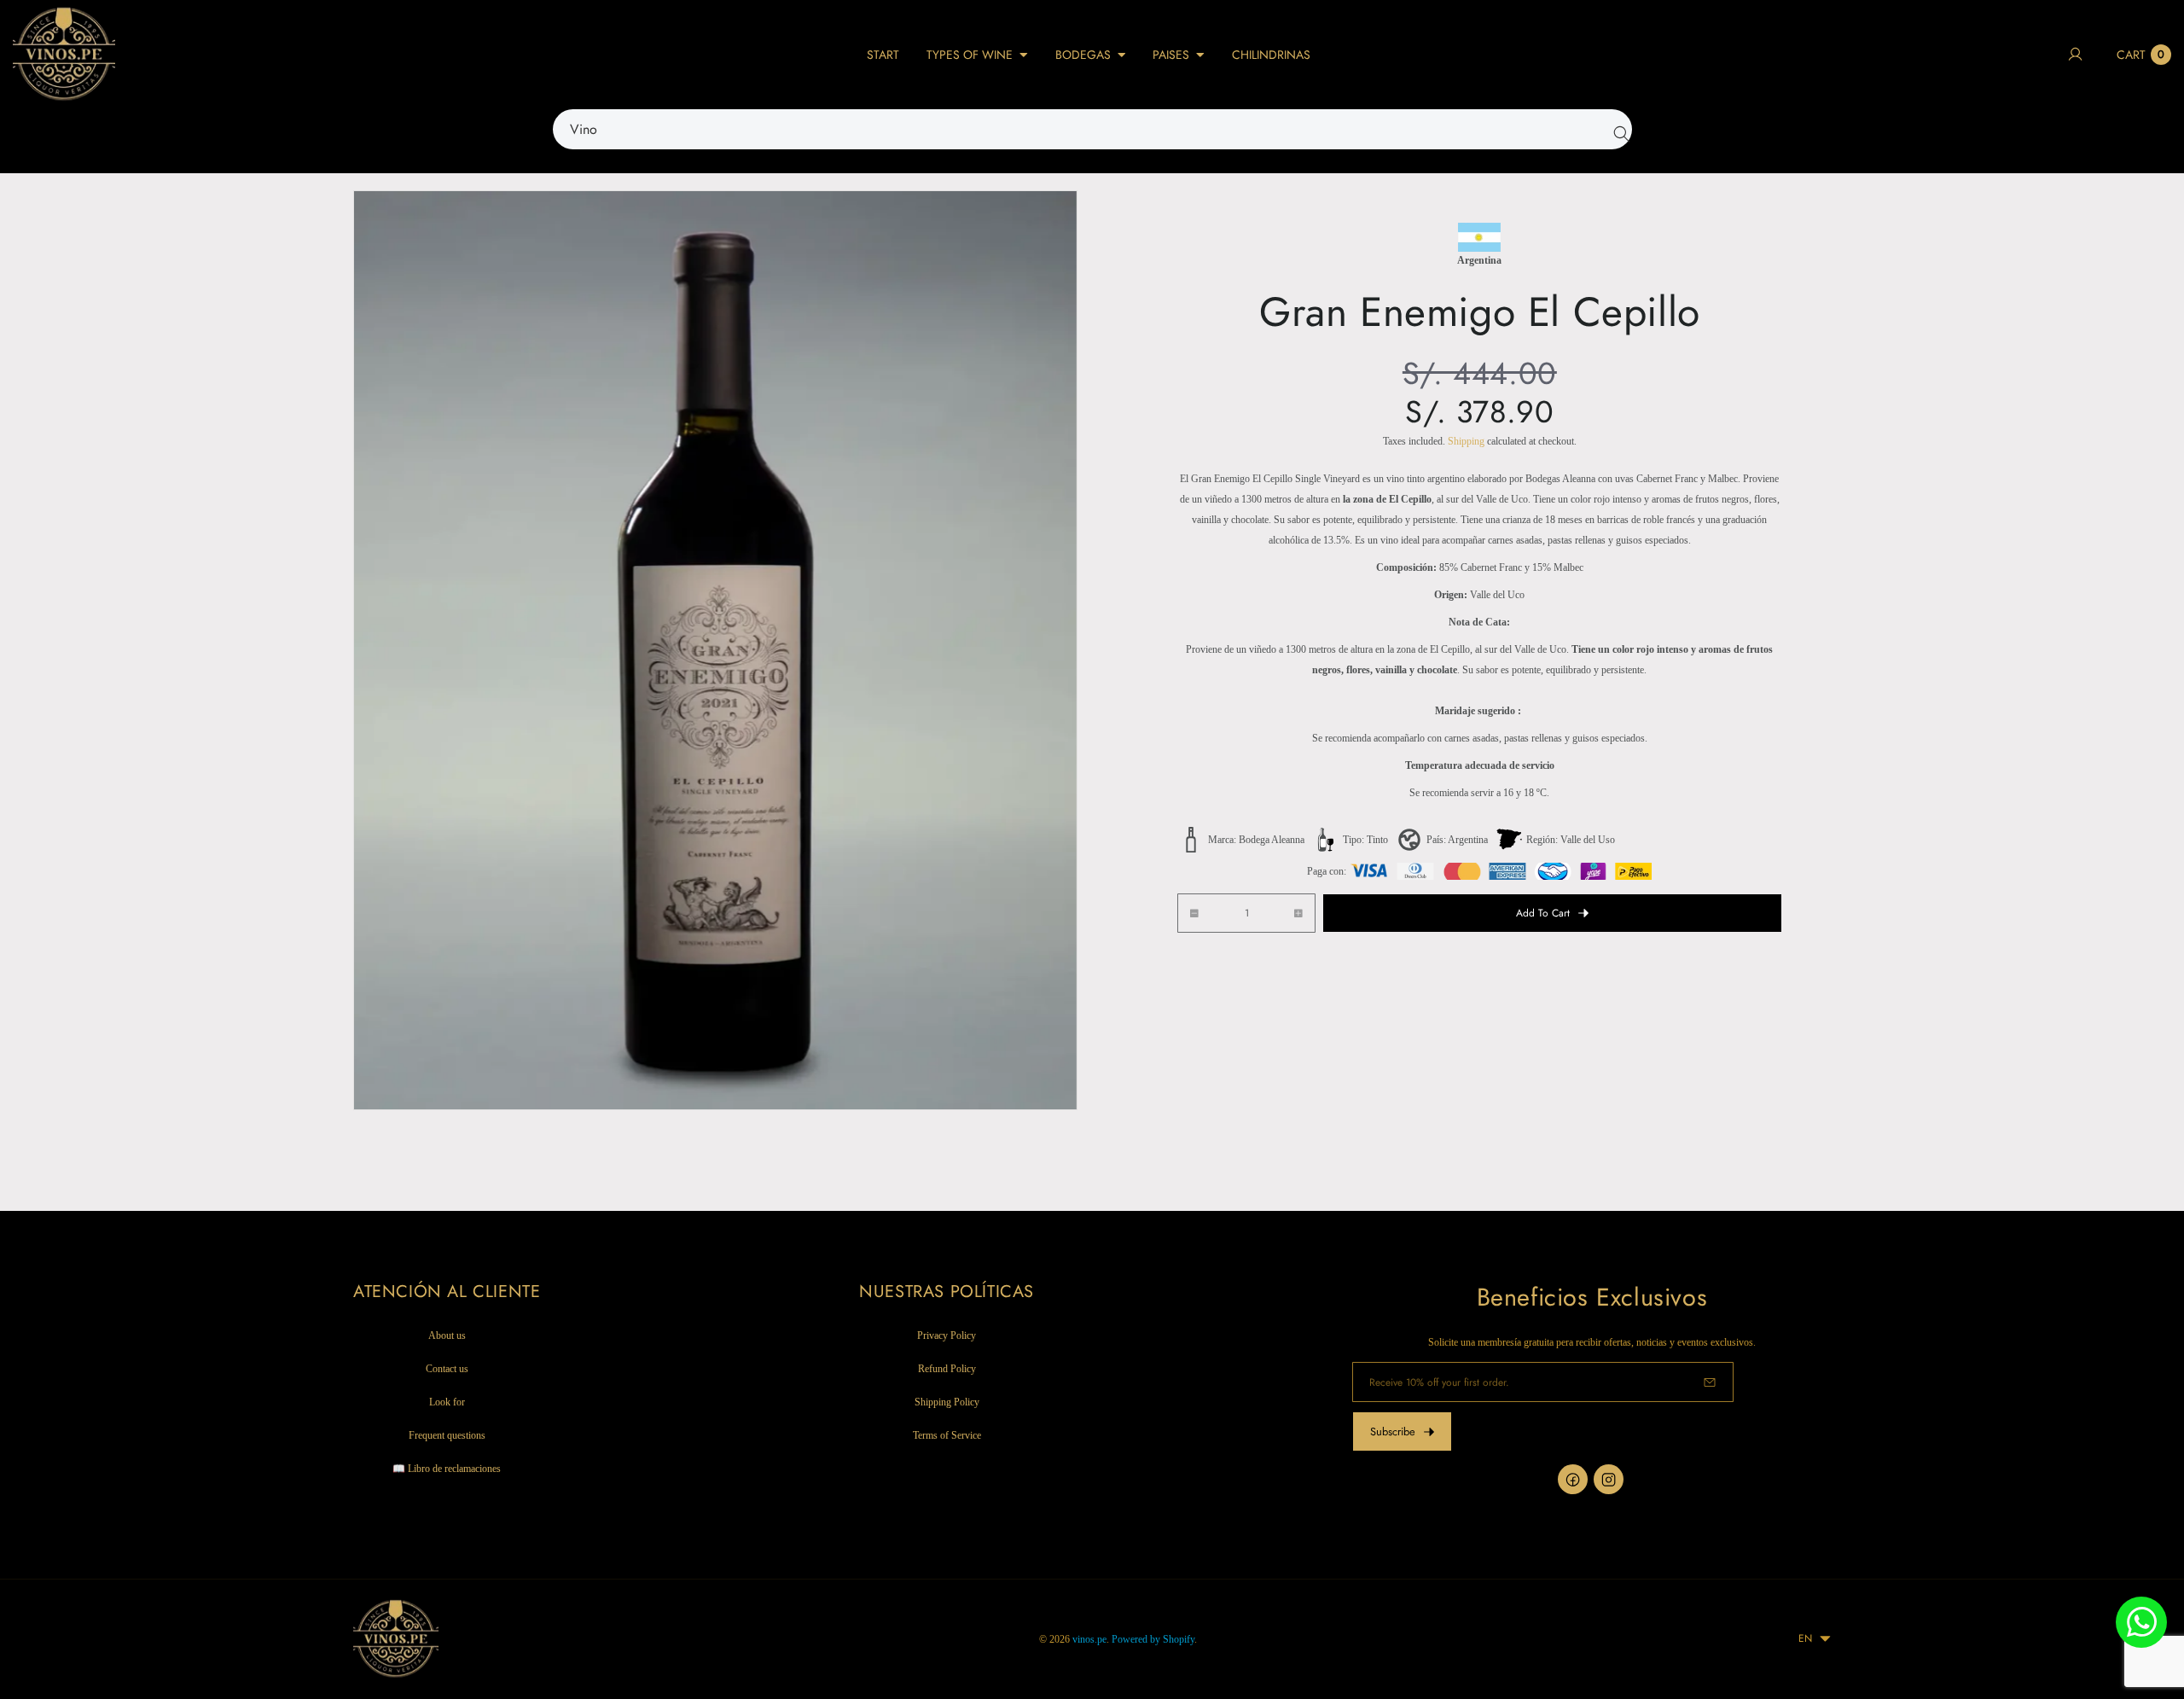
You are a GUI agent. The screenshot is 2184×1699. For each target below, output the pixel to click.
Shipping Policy (947, 1403)
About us (447, 1336)
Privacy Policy (947, 1336)
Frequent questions (447, 1436)
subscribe (1393, 1431)
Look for (447, 1403)
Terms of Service (947, 1436)
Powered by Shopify (1153, 1639)
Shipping (1466, 441)
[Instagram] (1609, 1479)
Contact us (447, 1370)
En (1805, 1638)
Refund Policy (947, 1370)
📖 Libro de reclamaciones (447, 1469)
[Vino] (1618, 130)
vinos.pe (1089, 1639)
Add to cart (1543, 913)
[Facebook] (1573, 1479)
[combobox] (1092, 129)
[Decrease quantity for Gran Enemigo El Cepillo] (1188, 914)
